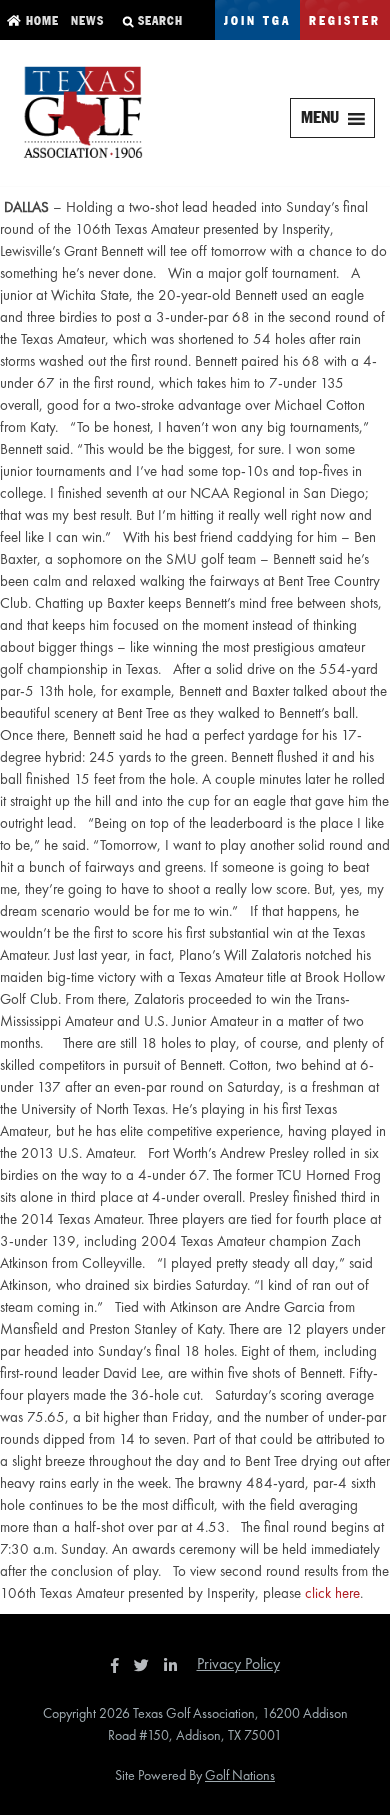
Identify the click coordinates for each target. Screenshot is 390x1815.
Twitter (147, 1665)
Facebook (117, 1665)
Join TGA (257, 21)
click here (332, 1593)
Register (345, 21)
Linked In (175, 1665)
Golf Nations (240, 1775)
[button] (320, 118)
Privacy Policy (238, 1663)
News (85, 21)
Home (40, 21)
